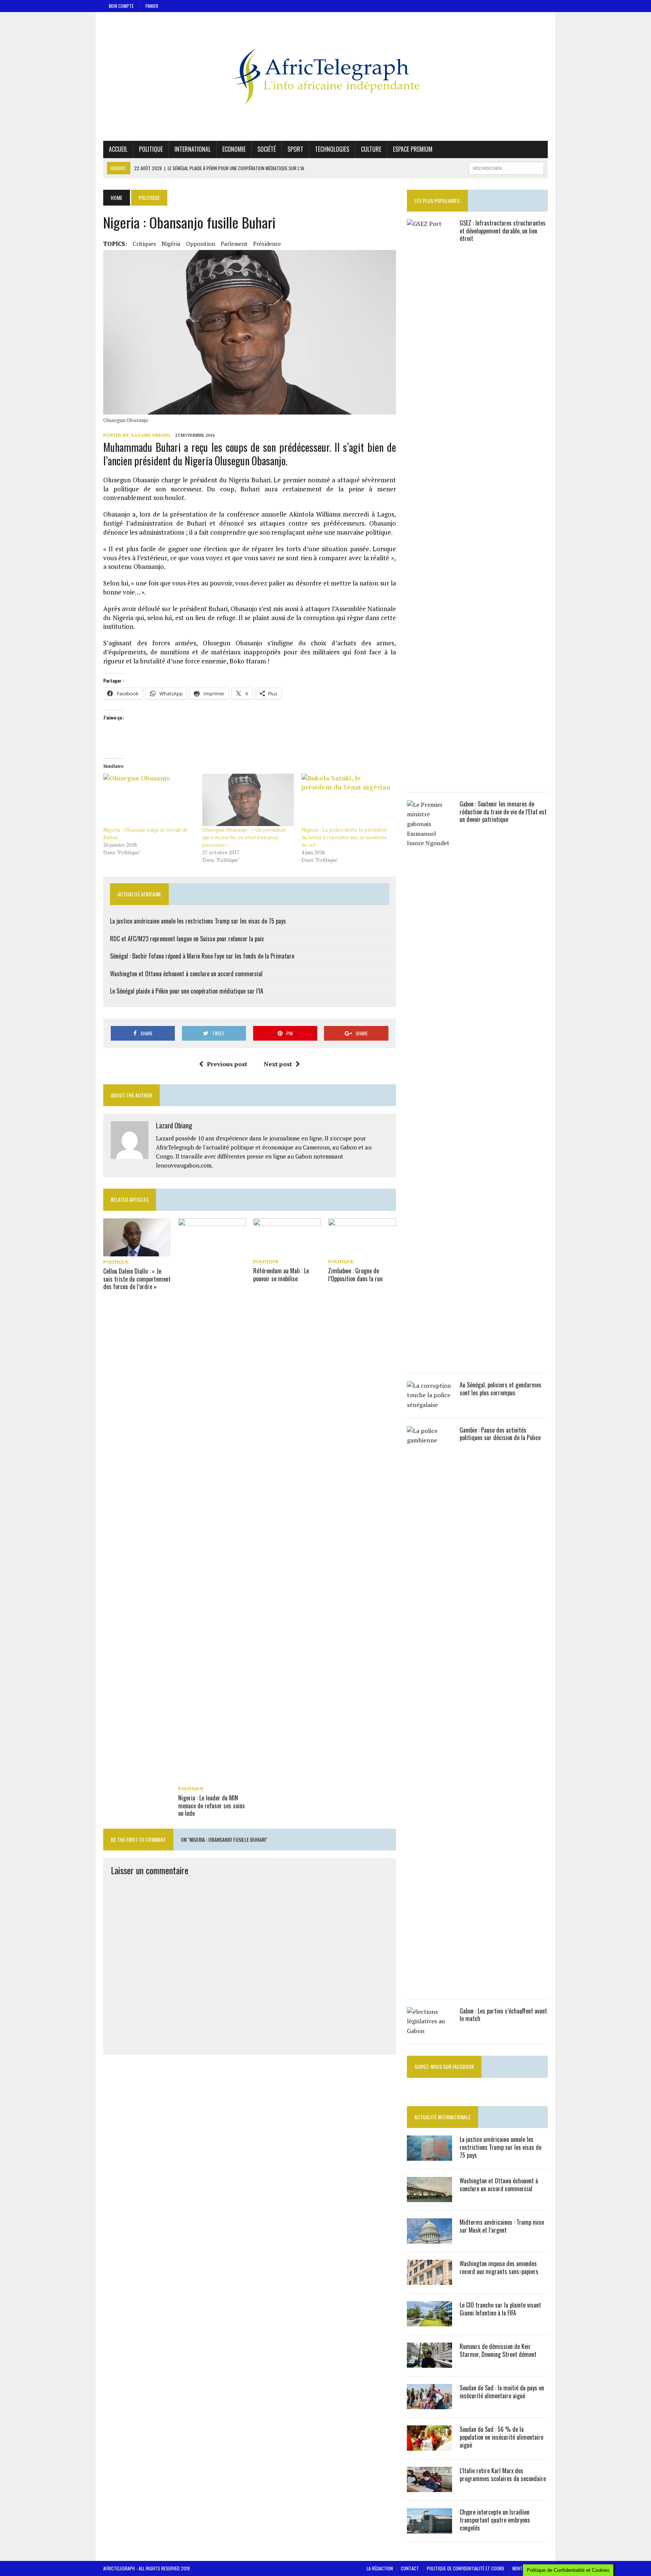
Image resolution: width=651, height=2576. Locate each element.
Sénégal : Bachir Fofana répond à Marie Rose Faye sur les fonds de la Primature (202, 956)
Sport (295, 149)
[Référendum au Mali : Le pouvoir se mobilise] (287, 1251)
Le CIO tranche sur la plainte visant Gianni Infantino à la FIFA (500, 2309)
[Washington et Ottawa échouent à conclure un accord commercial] (429, 2197)
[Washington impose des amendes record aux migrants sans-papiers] (429, 2280)
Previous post (227, 1064)
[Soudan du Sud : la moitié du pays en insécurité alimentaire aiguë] (429, 2404)
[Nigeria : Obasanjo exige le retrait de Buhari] (149, 800)
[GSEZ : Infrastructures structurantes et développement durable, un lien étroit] (429, 779)
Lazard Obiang (151, 435)
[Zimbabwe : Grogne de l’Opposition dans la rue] (362, 1251)
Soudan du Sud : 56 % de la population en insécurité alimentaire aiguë (501, 2437)
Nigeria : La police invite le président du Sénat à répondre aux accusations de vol (344, 837)
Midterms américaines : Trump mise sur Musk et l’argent (502, 2226)
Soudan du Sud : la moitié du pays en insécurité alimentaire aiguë (502, 2392)
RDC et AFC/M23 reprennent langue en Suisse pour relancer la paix (187, 939)
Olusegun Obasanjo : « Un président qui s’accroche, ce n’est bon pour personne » (244, 837)
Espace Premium (413, 149)
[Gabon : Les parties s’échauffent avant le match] (429, 2031)
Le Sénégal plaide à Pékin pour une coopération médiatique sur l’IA (187, 991)
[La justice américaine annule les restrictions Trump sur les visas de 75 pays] (429, 2156)
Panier (152, 6)
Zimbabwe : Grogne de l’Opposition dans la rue (355, 1275)
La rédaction (380, 2568)
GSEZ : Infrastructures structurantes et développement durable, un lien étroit (503, 231)
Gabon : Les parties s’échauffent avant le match (503, 2015)
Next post (278, 1064)
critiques (144, 244)
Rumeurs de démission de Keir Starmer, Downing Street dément (498, 2350)
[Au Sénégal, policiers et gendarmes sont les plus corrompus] (429, 1405)
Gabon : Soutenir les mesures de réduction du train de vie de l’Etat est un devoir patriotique (503, 812)
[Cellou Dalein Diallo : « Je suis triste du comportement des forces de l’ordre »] (137, 1251)
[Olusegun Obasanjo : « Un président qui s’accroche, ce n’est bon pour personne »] (248, 800)
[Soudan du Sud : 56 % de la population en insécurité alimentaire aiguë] (429, 2446)
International (193, 149)
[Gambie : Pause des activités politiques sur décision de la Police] (429, 1986)
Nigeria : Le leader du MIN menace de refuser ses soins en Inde (212, 1806)
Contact (410, 2568)
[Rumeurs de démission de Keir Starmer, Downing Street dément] (429, 2363)
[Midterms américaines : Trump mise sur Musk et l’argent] (429, 2239)
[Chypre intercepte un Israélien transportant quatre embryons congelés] (429, 2529)
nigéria (171, 244)
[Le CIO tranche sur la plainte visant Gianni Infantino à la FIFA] (429, 2321)
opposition (201, 244)
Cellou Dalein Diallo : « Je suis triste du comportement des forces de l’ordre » (137, 1279)
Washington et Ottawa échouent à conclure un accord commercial (186, 974)
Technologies (332, 149)
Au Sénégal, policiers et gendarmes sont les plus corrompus (500, 1389)
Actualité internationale (442, 2117)
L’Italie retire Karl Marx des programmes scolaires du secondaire (503, 2475)
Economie (234, 149)
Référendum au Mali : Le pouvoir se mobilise (281, 1275)
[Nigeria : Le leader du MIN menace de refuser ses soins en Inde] (212, 1778)
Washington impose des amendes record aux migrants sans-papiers (499, 2267)
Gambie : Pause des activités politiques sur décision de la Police (500, 1434)
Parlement (234, 244)
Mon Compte (121, 6)
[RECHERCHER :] (506, 167)
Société (267, 149)
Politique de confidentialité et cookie (466, 2568)
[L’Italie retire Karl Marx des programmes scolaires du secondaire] (429, 2487)
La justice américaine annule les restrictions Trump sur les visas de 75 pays (198, 921)
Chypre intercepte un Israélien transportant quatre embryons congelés (495, 2520)
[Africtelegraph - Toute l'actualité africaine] (325, 76)
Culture (371, 149)
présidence (267, 244)
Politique (151, 149)
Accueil (118, 149)
